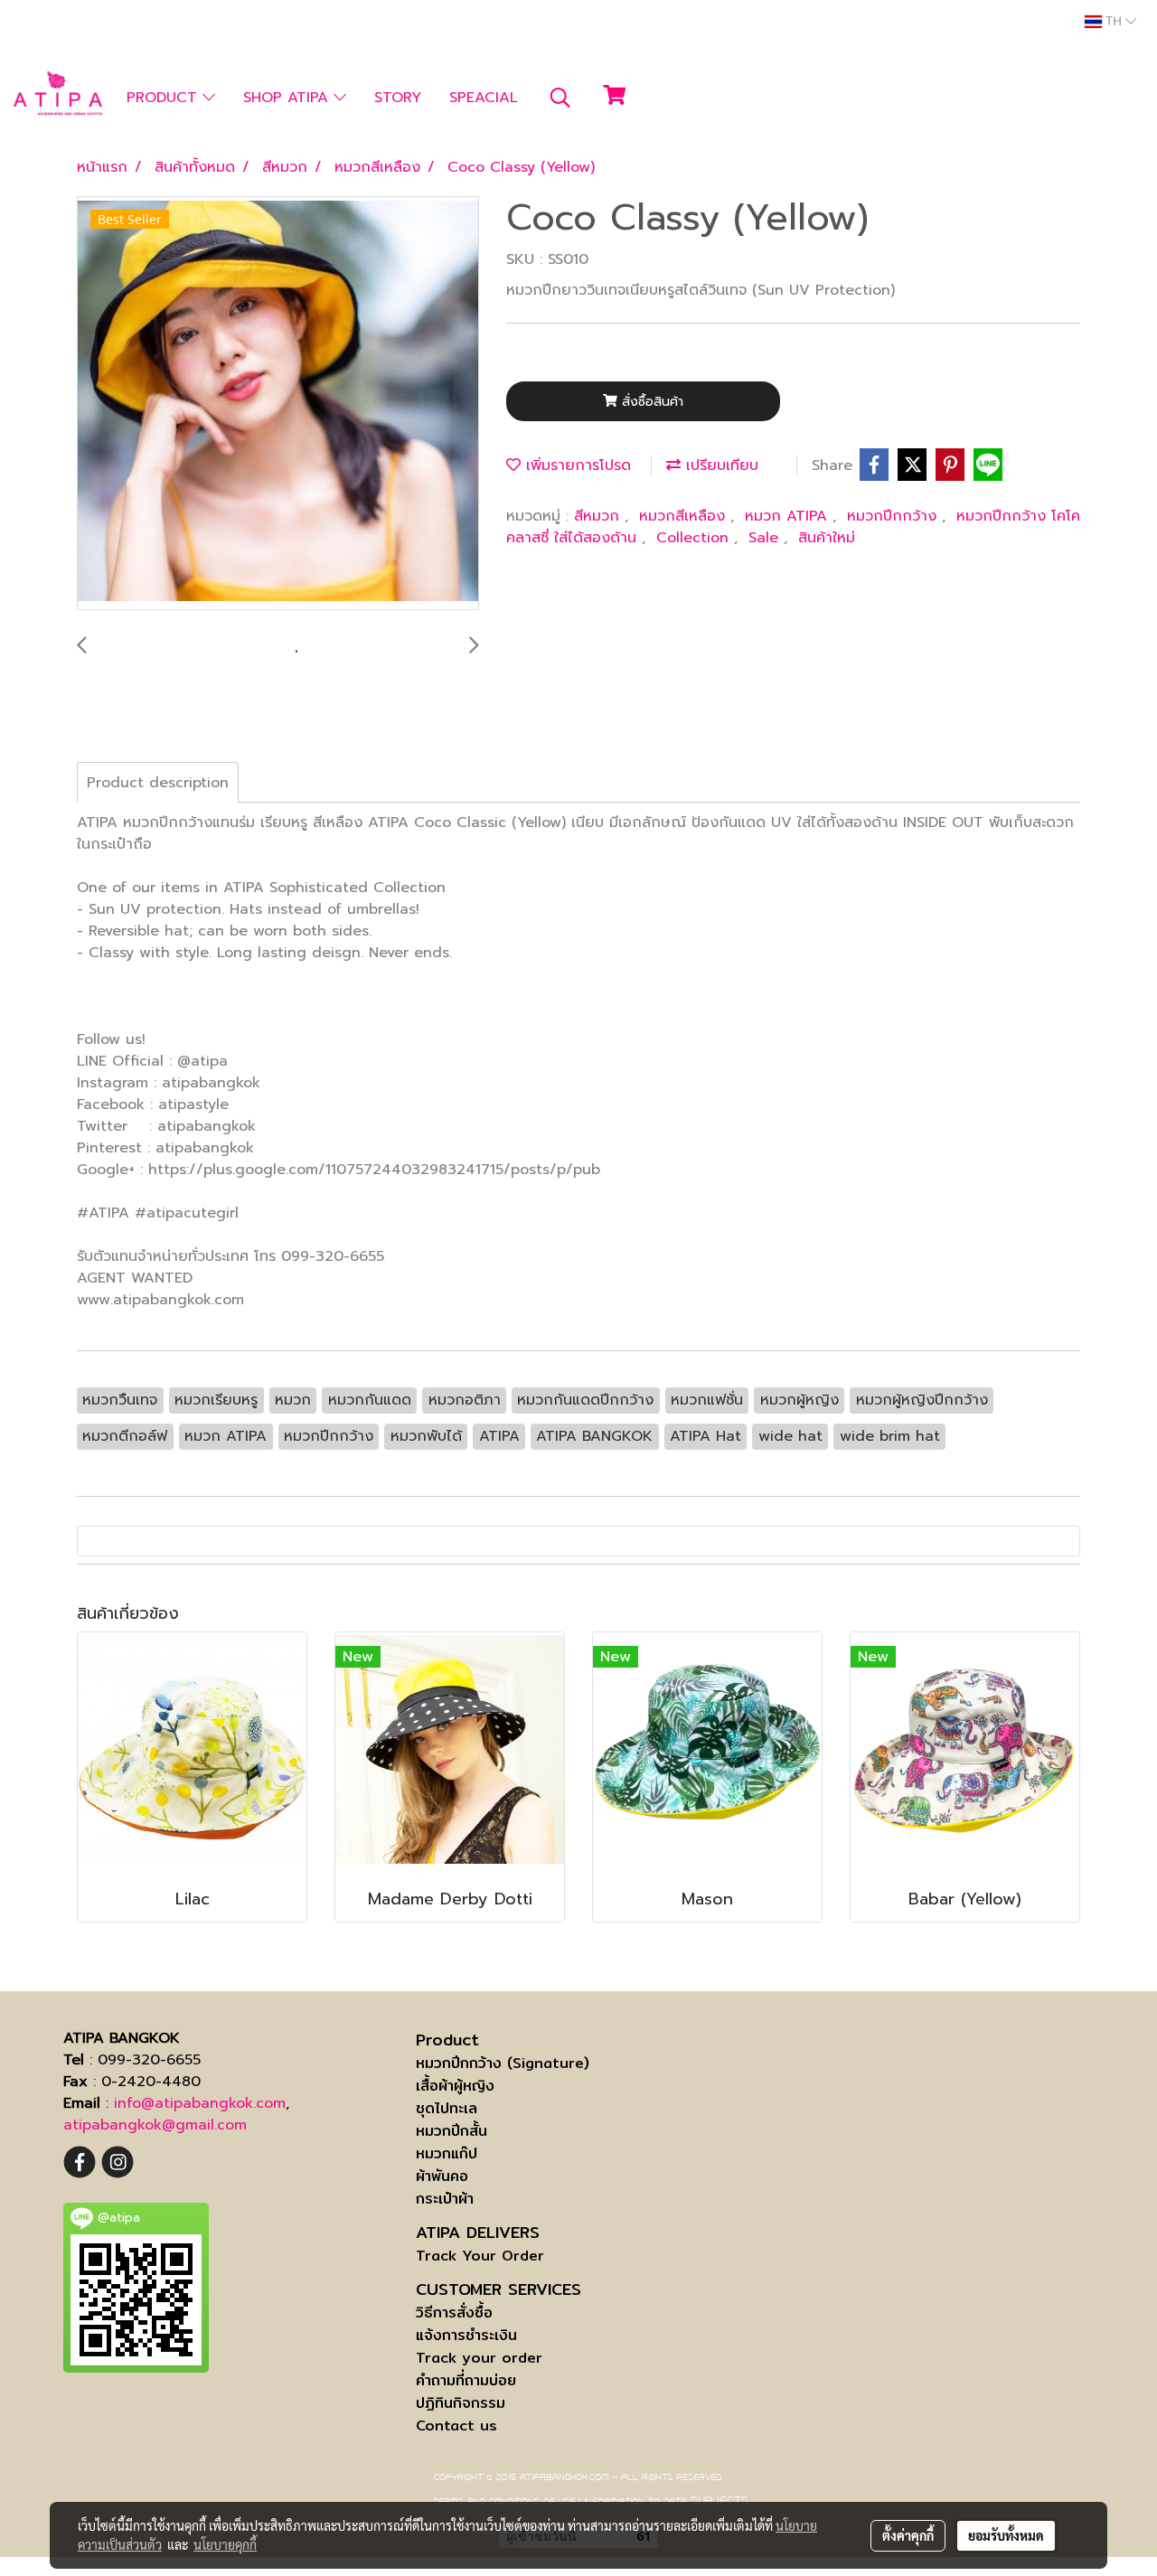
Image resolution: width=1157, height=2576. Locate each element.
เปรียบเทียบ (720, 465)
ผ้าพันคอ (442, 2176)
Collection (695, 538)
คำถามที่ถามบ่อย (466, 2380)
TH (1114, 22)
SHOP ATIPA (288, 98)
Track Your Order (480, 2256)
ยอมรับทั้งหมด (1006, 2535)
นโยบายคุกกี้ (225, 2544)
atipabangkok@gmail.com (155, 2125)
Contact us (456, 2426)
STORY (398, 98)
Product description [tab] (158, 783)
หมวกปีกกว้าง (894, 516)
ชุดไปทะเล (447, 2108)
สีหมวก (599, 516)
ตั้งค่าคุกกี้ (908, 2535)
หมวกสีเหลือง (685, 516)
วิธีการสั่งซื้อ (454, 2313)
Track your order (479, 2358)
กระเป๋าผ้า (445, 2199)
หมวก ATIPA (789, 516)
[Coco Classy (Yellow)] (278, 404)
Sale (766, 538)
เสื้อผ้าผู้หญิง (455, 2086)
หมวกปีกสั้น (452, 2131)
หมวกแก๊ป (447, 2153)
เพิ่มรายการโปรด (576, 465)
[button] (560, 98)
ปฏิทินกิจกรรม (461, 2403)
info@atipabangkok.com (200, 2103)
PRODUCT (165, 98)
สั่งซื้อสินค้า (650, 402)
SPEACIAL (484, 98)
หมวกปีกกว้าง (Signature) (503, 2063)
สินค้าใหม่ (827, 538)
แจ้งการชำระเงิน (466, 2335)
